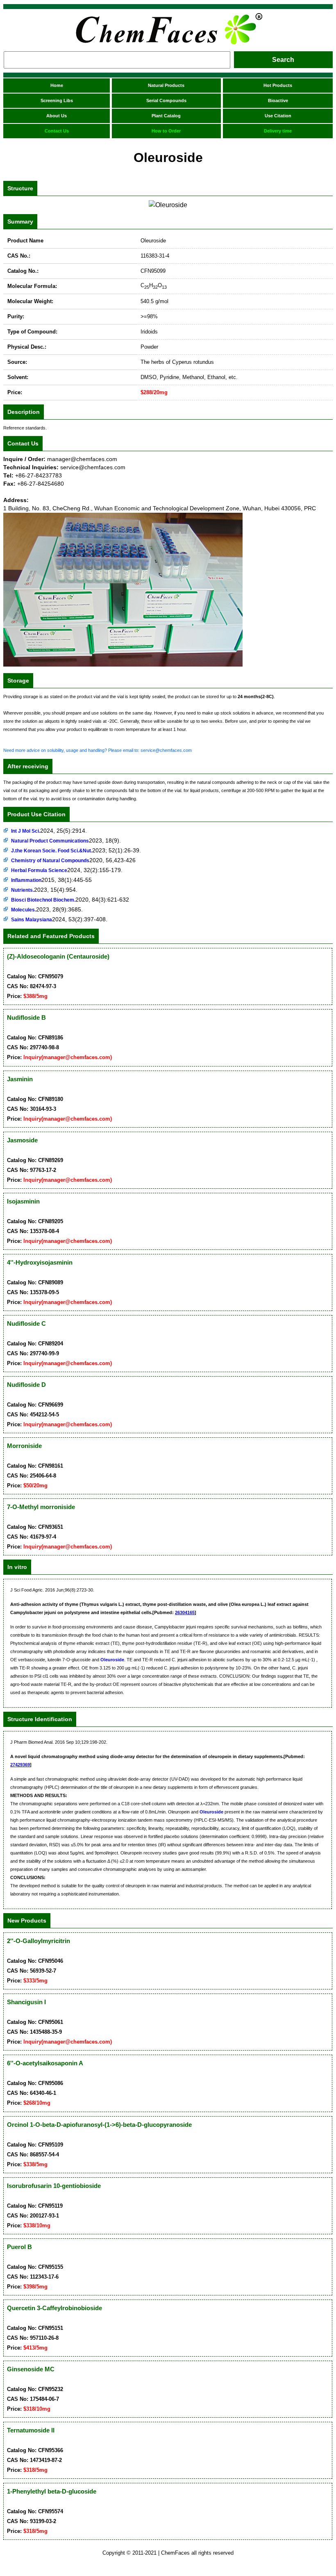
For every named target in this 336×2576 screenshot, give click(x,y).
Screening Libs (57, 100)
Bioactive (278, 100)
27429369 (20, 1765)
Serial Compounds (166, 100)
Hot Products (278, 85)
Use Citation (278, 116)
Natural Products (166, 85)
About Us (57, 116)
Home (57, 85)
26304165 (185, 1612)
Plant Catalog (166, 116)
